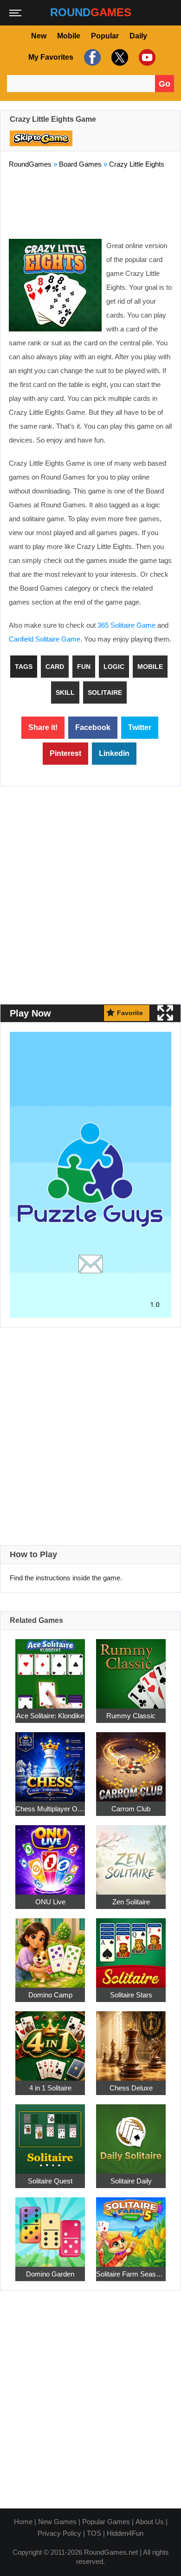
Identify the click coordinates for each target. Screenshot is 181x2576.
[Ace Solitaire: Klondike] (50, 1668)
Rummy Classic (131, 1716)
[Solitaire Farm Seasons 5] (131, 2227)
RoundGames (30, 164)
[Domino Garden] (50, 2227)
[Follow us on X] (119, 57)
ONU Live (50, 1902)
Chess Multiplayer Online (50, 1809)
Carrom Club (131, 1809)
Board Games (80, 164)
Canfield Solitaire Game (45, 639)
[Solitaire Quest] (50, 2134)
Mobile (69, 36)
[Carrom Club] (131, 1762)
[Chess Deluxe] (131, 2041)
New (39, 36)
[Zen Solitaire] (131, 1855)
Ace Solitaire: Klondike (50, 1716)
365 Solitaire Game (126, 625)
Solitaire (105, 692)
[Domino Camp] (50, 1948)
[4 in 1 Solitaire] (50, 2041)
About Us (150, 2522)
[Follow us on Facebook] (91, 57)
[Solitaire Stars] (131, 1948)
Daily (138, 36)
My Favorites (51, 57)
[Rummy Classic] (131, 1668)
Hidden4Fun (125, 2533)
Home (23, 2522)
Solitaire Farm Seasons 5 (131, 2274)
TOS (94, 2533)
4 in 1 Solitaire (50, 2088)
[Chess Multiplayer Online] (50, 1762)
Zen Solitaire (131, 1902)
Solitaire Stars (131, 1995)
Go (165, 84)
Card (55, 667)
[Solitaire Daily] (131, 2134)
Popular (105, 36)
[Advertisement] (90, 202)
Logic (114, 667)
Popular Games (106, 2522)
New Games (57, 2522)
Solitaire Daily (131, 2181)
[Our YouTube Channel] (146, 57)
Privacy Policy (59, 2533)
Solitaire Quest (50, 2181)
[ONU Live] (50, 1855)
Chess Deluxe (131, 2088)
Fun (84, 667)
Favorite (130, 1013)
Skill (65, 692)
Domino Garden (50, 2274)
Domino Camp (50, 1995)
